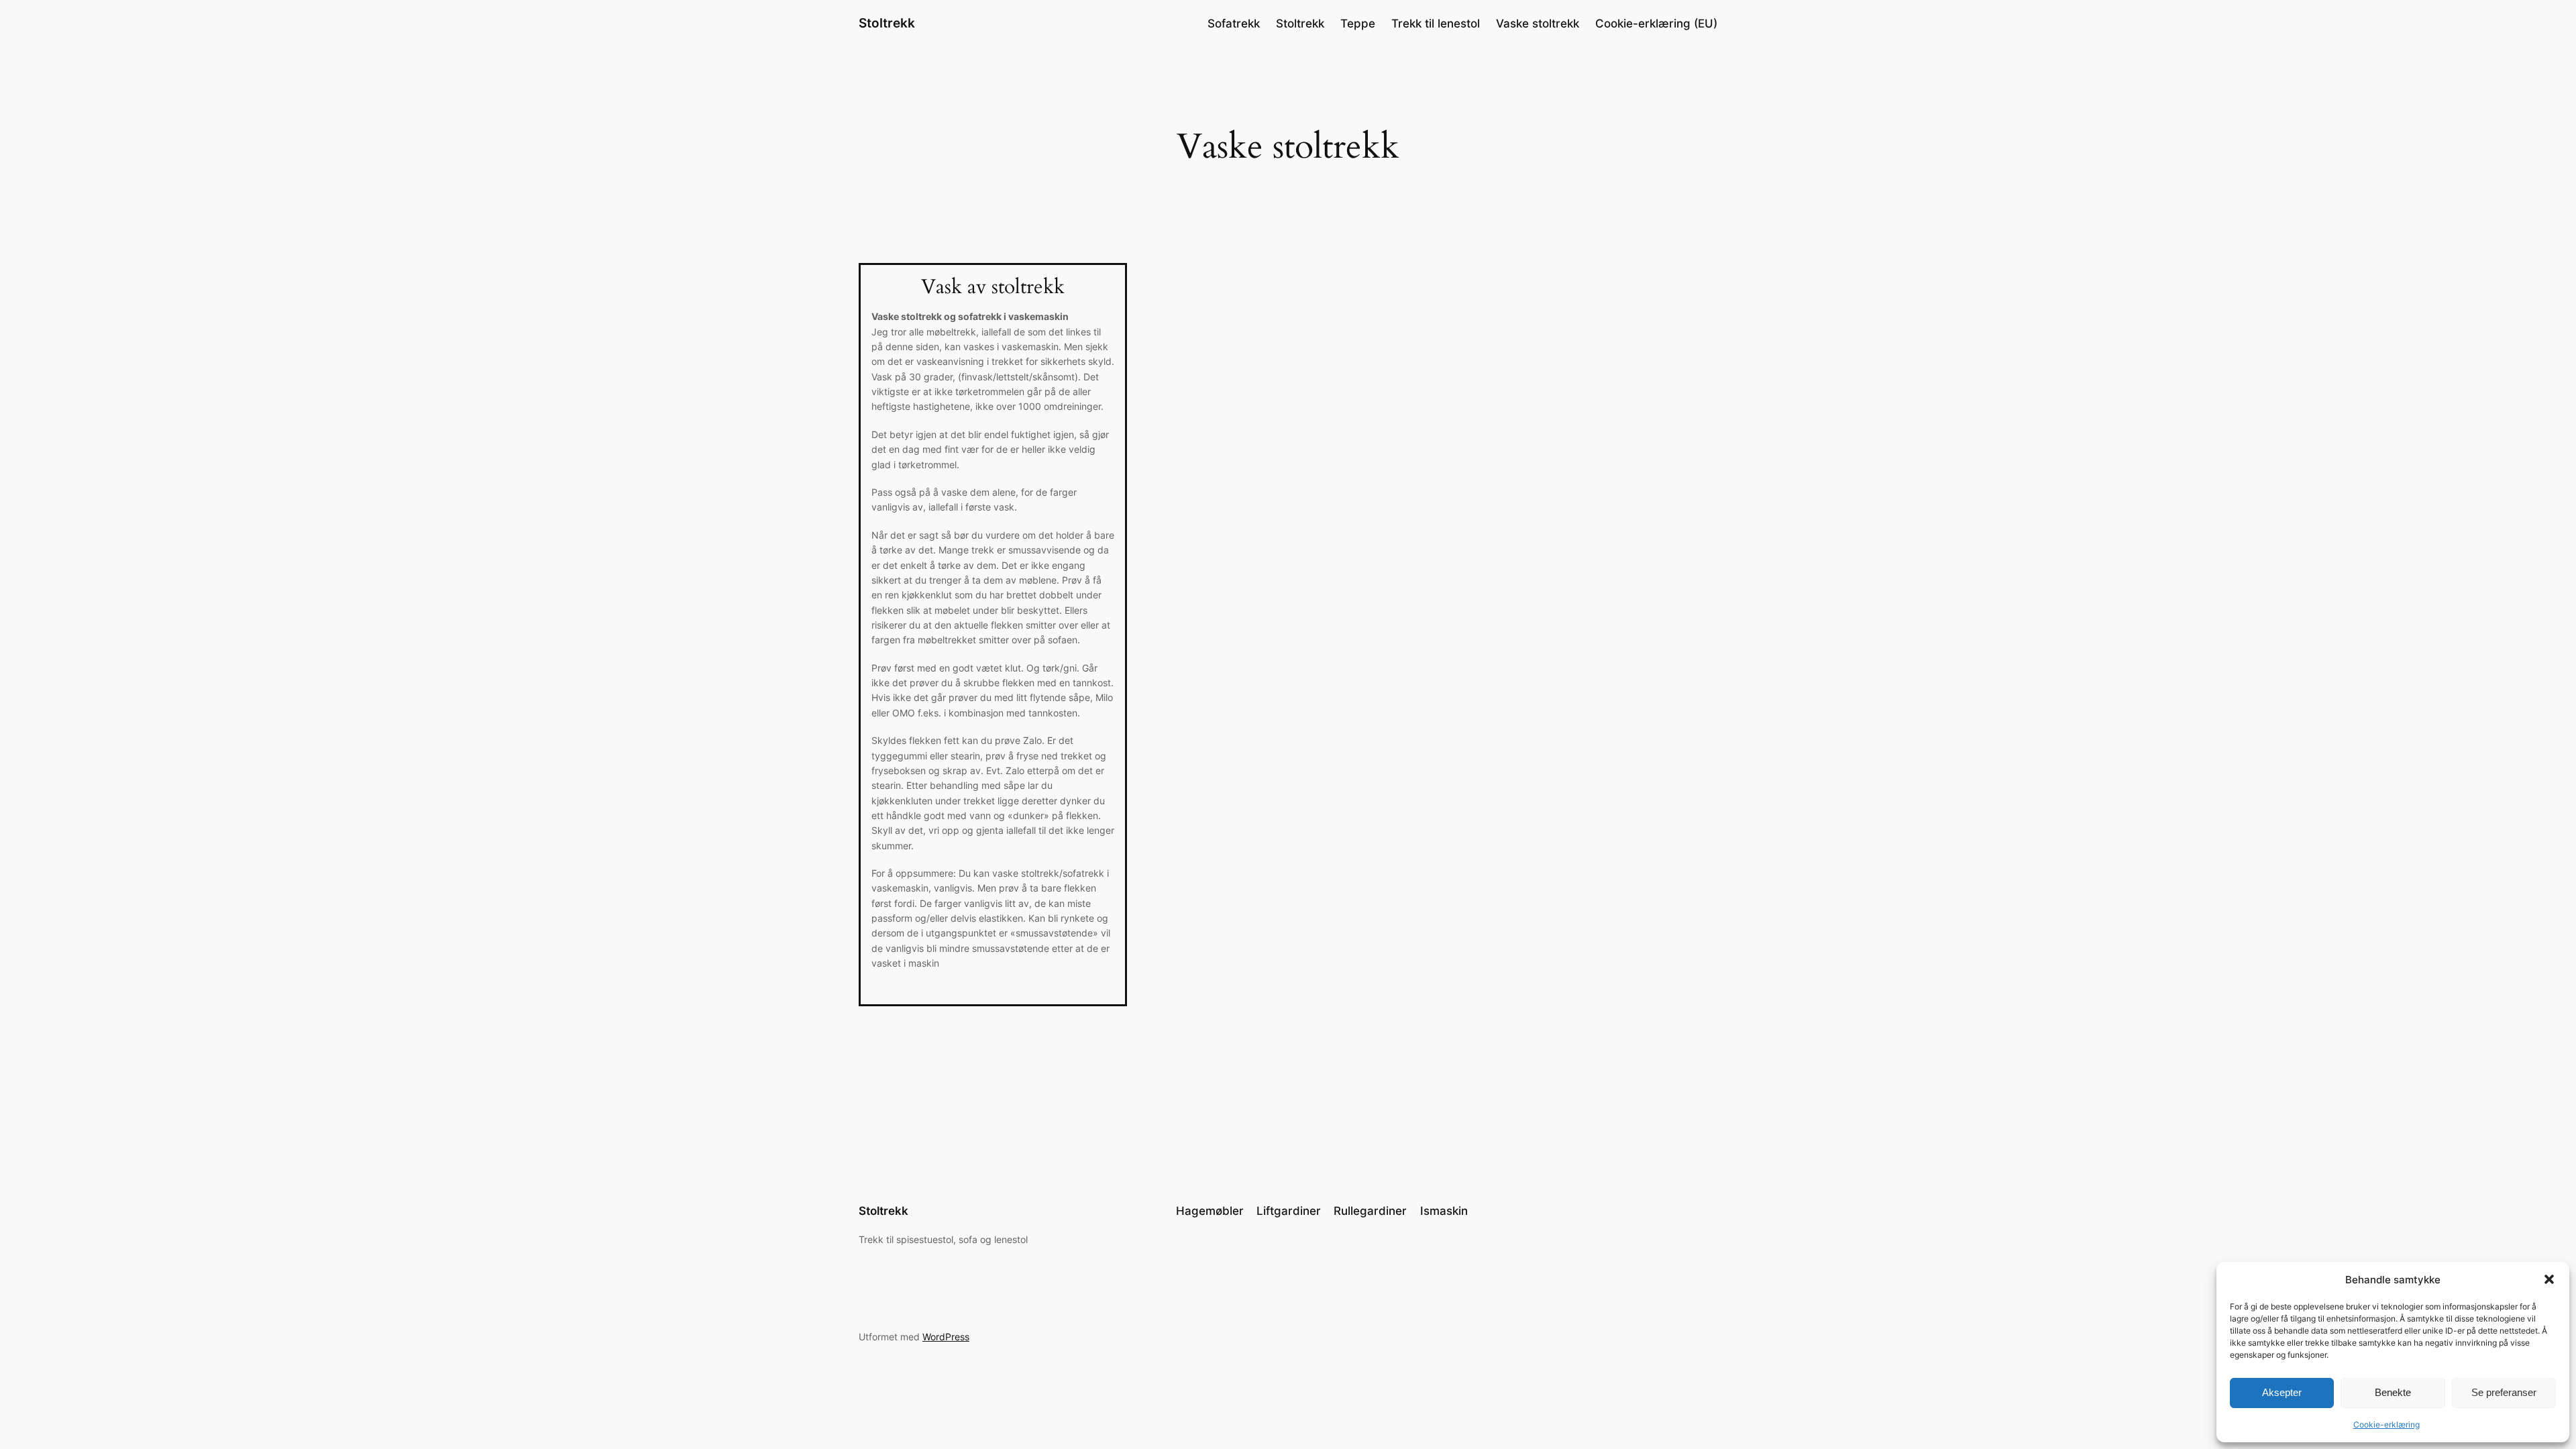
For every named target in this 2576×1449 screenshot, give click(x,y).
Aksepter (2282, 1392)
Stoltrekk (887, 23)
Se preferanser (2504, 1392)
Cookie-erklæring (2386, 1425)
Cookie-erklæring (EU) (1656, 23)
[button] (2549, 1279)
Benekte (2393, 1392)
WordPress (946, 1337)
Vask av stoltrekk (993, 288)
